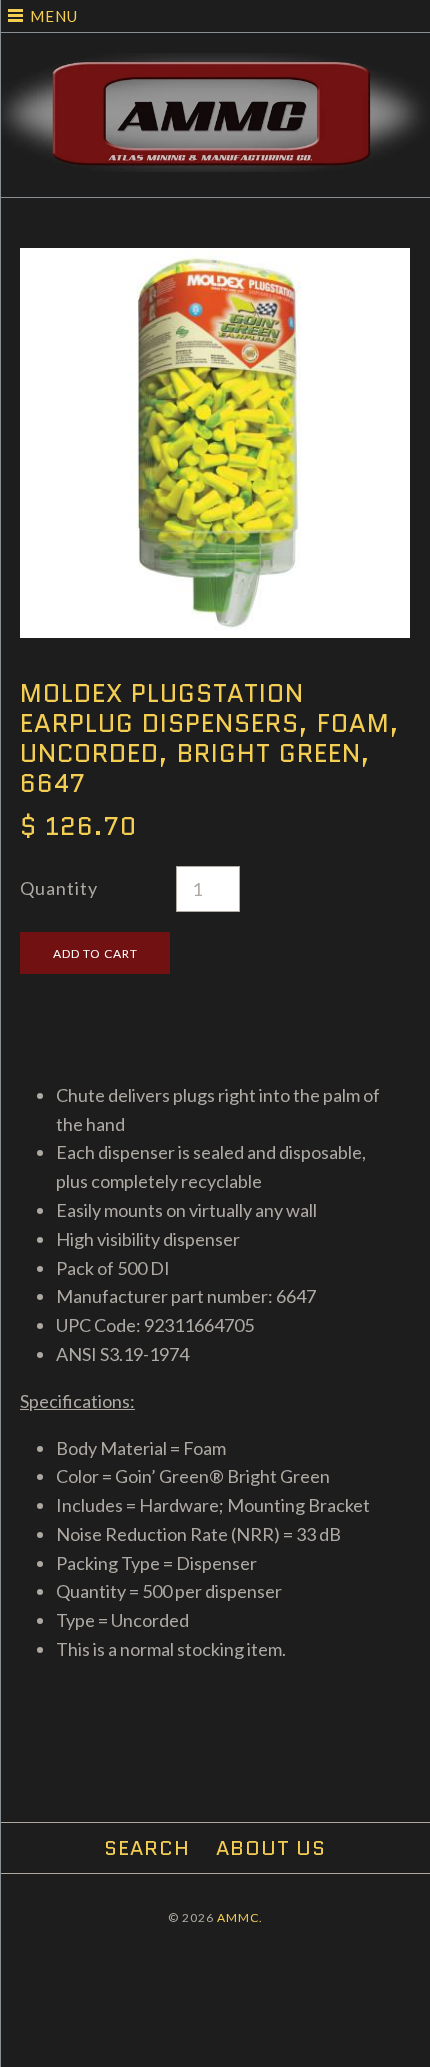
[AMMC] (215, 67)
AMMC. (240, 1917)
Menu (54, 16)
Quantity (59, 888)
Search (147, 1848)
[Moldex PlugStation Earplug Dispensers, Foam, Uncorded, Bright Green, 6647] (215, 262)
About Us (271, 1848)
